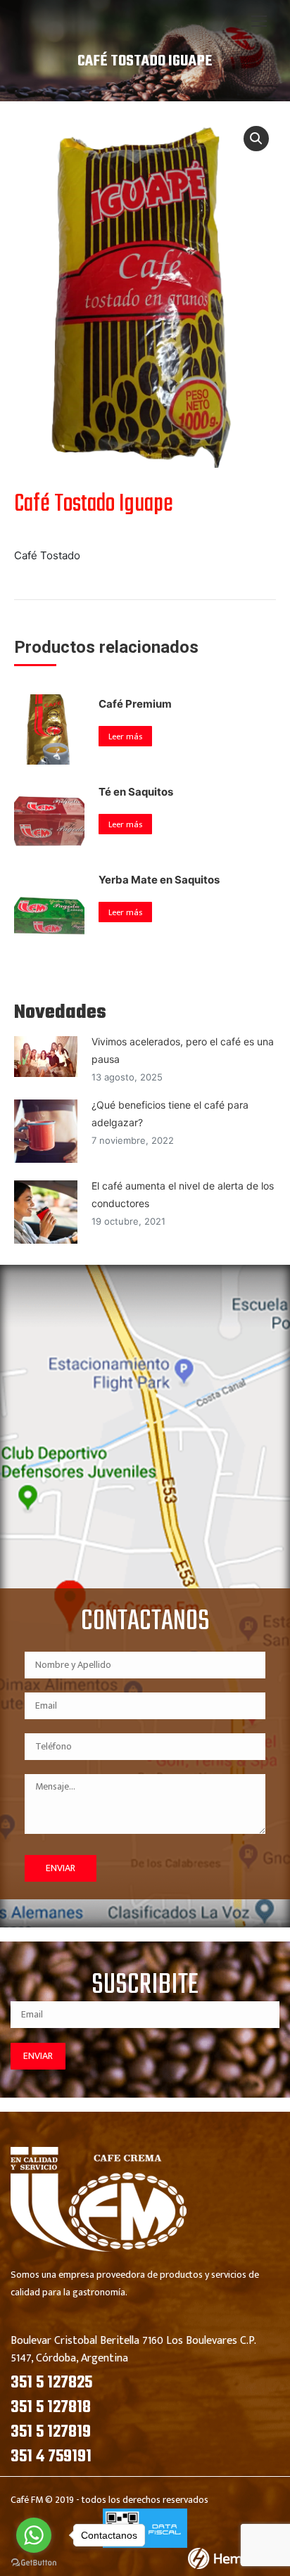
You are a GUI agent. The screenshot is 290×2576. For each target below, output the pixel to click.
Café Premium (135, 704)
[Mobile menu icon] (259, 21)
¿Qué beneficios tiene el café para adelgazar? (170, 1114)
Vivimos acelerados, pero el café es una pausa (183, 1050)
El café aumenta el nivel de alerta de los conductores (183, 1194)
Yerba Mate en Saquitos (159, 880)
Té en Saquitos (136, 792)
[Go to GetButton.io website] (34, 2562)
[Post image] (46, 1057)
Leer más (125, 737)
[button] (256, 139)
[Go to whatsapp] (34, 2535)
